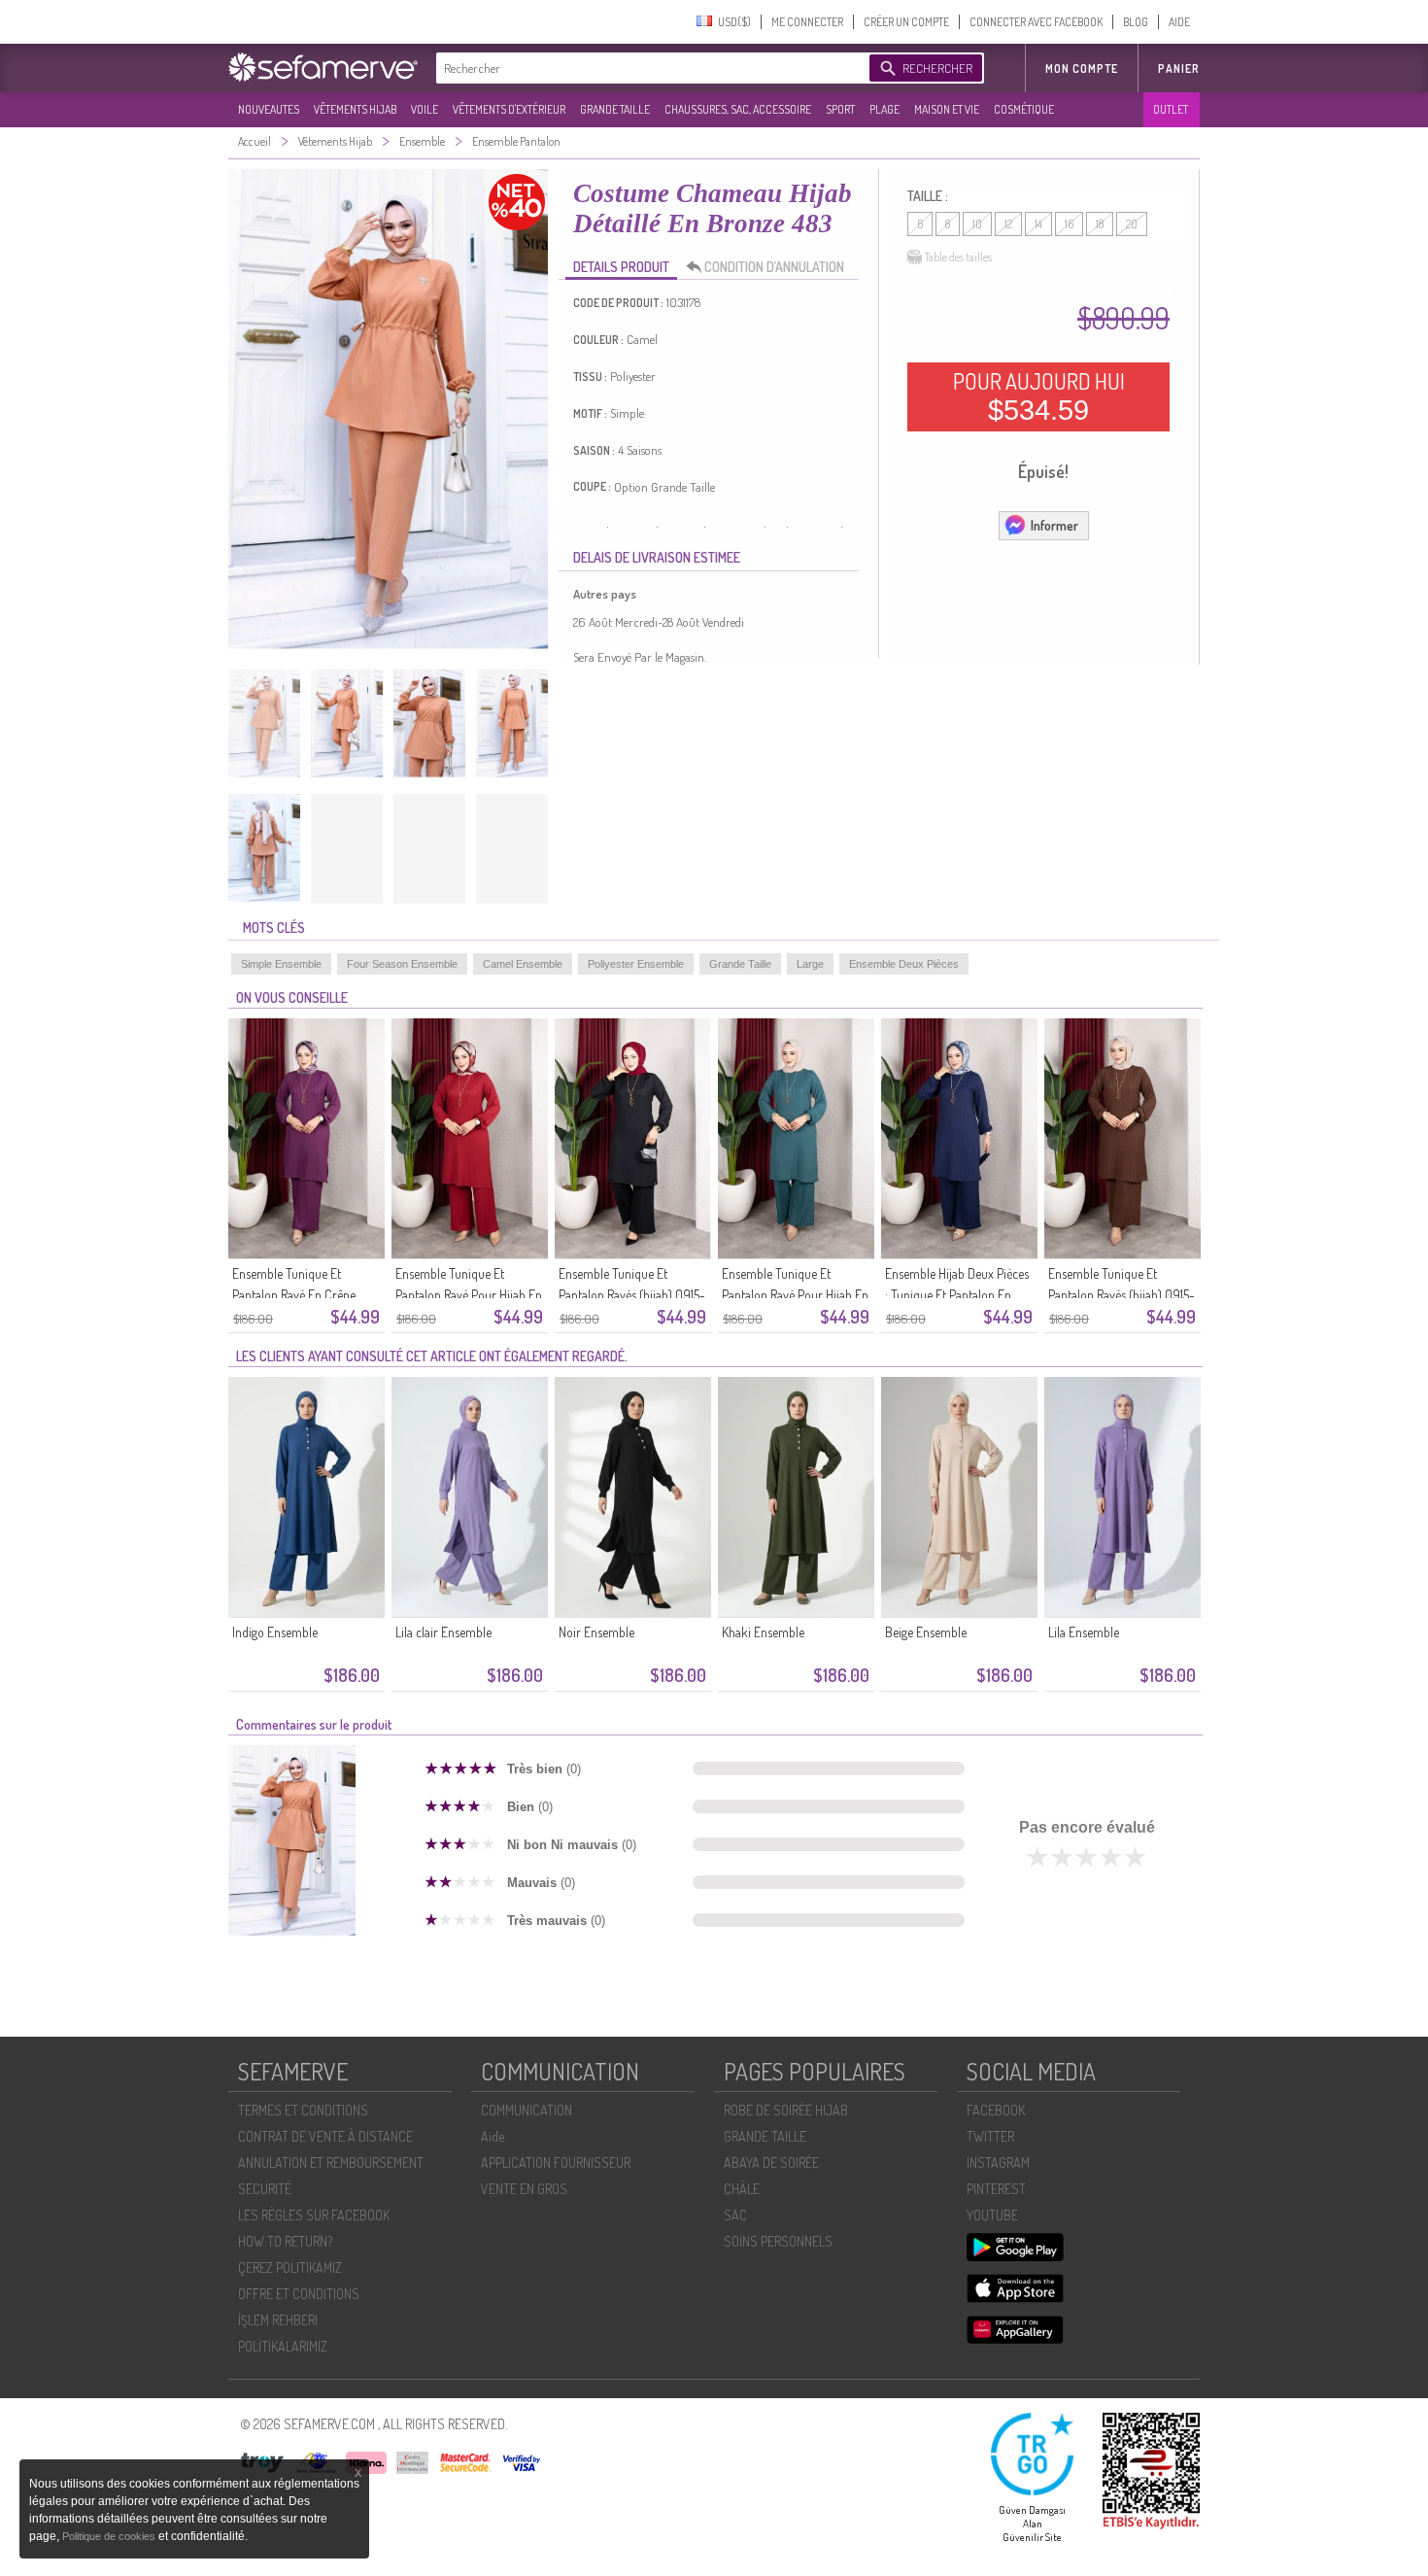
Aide (493, 2136)
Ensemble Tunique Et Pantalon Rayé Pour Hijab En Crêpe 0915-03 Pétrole (795, 1295)
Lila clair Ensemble (443, 1632)
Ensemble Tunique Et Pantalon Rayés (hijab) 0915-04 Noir (632, 1295)
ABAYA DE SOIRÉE (771, 2163)
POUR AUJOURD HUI (1039, 396)
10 (977, 224)
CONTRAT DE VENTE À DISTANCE (325, 2136)
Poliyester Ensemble (636, 964)
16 (1069, 224)
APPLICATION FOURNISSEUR (556, 2163)
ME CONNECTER (807, 22)
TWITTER (990, 2136)
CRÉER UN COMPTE (906, 22)
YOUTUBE (992, 2215)
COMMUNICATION (527, 2110)
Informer (1054, 525)
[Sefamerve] (327, 67)
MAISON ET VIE (947, 109)
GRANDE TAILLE (615, 109)
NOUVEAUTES (269, 109)
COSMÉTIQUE (1024, 109)
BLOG (1136, 22)
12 (1008, 224)
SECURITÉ (265, 2189)
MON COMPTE (1082, 69)
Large (810, 964)
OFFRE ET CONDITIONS (299, 2294)
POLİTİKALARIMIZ (283, 2346)
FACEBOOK (996, 2110)
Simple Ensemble (281, 964)
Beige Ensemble (926, 1632)
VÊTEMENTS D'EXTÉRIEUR (509, 109)
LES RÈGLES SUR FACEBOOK (314, 2215)
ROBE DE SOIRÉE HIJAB (786, 2110)
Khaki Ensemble (763, 1632)
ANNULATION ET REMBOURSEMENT (331, 2163)
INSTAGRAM (998, 2163)
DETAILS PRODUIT (621, 267)
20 (1132, 224)
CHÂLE (742, 2189)
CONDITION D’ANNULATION (774, 267)
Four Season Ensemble (402, 964)
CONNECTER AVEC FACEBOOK (1036, 22)
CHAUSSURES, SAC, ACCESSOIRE (738, 109)
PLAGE (884, 109)
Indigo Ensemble (275, 1632)
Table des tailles (958, 257)
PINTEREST (996, 2189)
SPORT (840, 109)
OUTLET (1171, 109)
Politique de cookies (110, 2536)
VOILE (425, 109)
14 (1038, 224)
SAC (735, 2215)
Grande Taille (740, 964)
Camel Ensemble (523, 964)
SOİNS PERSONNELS (778, 2241)
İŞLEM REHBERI (278, 2320)
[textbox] (648, 68)
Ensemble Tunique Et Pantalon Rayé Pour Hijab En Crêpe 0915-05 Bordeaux (469, 1295)
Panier (1179, 69)
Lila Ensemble (1084, 1632)
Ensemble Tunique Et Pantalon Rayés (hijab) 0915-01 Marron (1122, 1295)
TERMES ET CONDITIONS (303, 2110)
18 (1100, 224)
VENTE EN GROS (524, 2189)
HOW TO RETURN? (285, 2241)
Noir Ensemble (596, 1632)
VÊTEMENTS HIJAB (355, 109)
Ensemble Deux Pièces (904, 964)
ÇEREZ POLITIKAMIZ (290, 2267)
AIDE (1179, 22)
